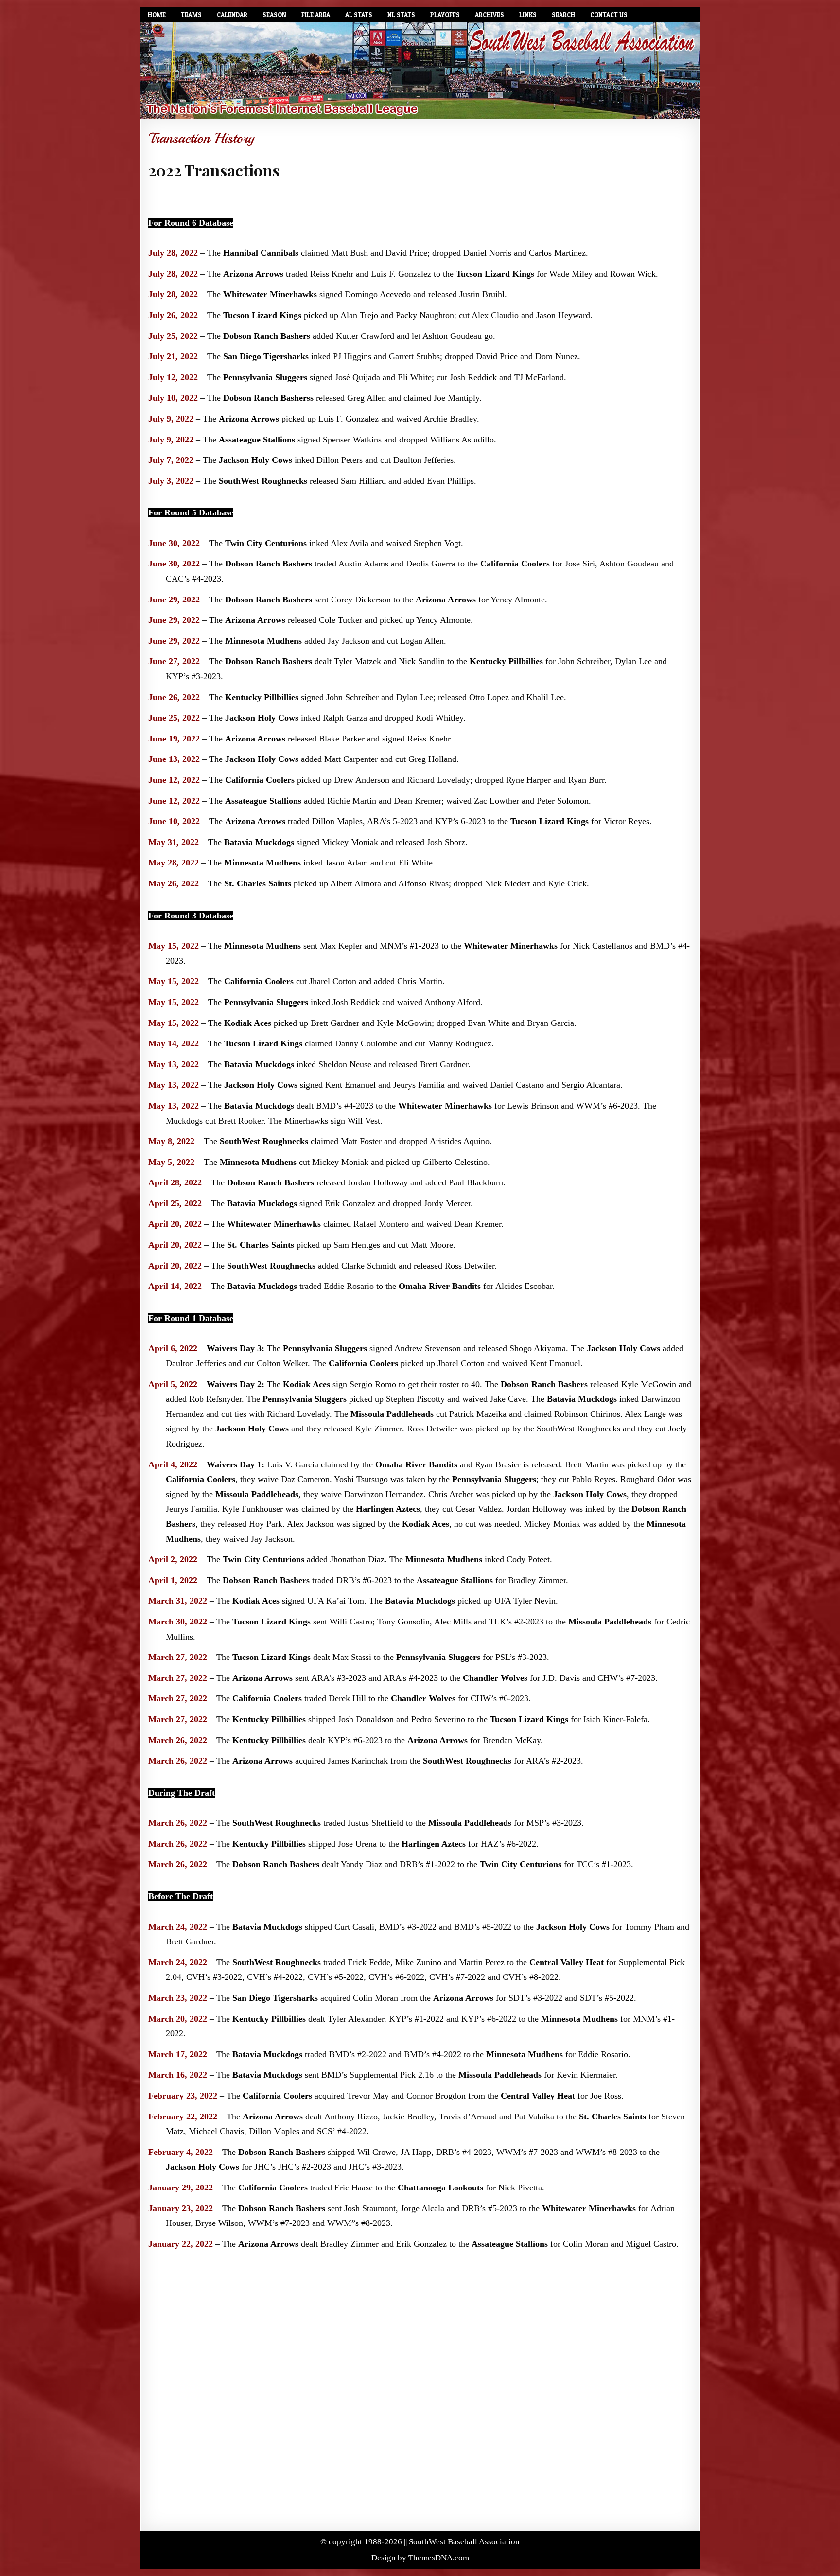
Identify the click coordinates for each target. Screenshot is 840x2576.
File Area (316, 15)
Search (563, 15)
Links (528, 15)
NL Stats (401, 15)
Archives (490, 15)
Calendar (232, 15)
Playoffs (445, 15)
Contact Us (609, 15)
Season (274, 15)
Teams (191, 15)
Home (157, 15)
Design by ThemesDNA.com (420, 2558)
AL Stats (359, 15)
